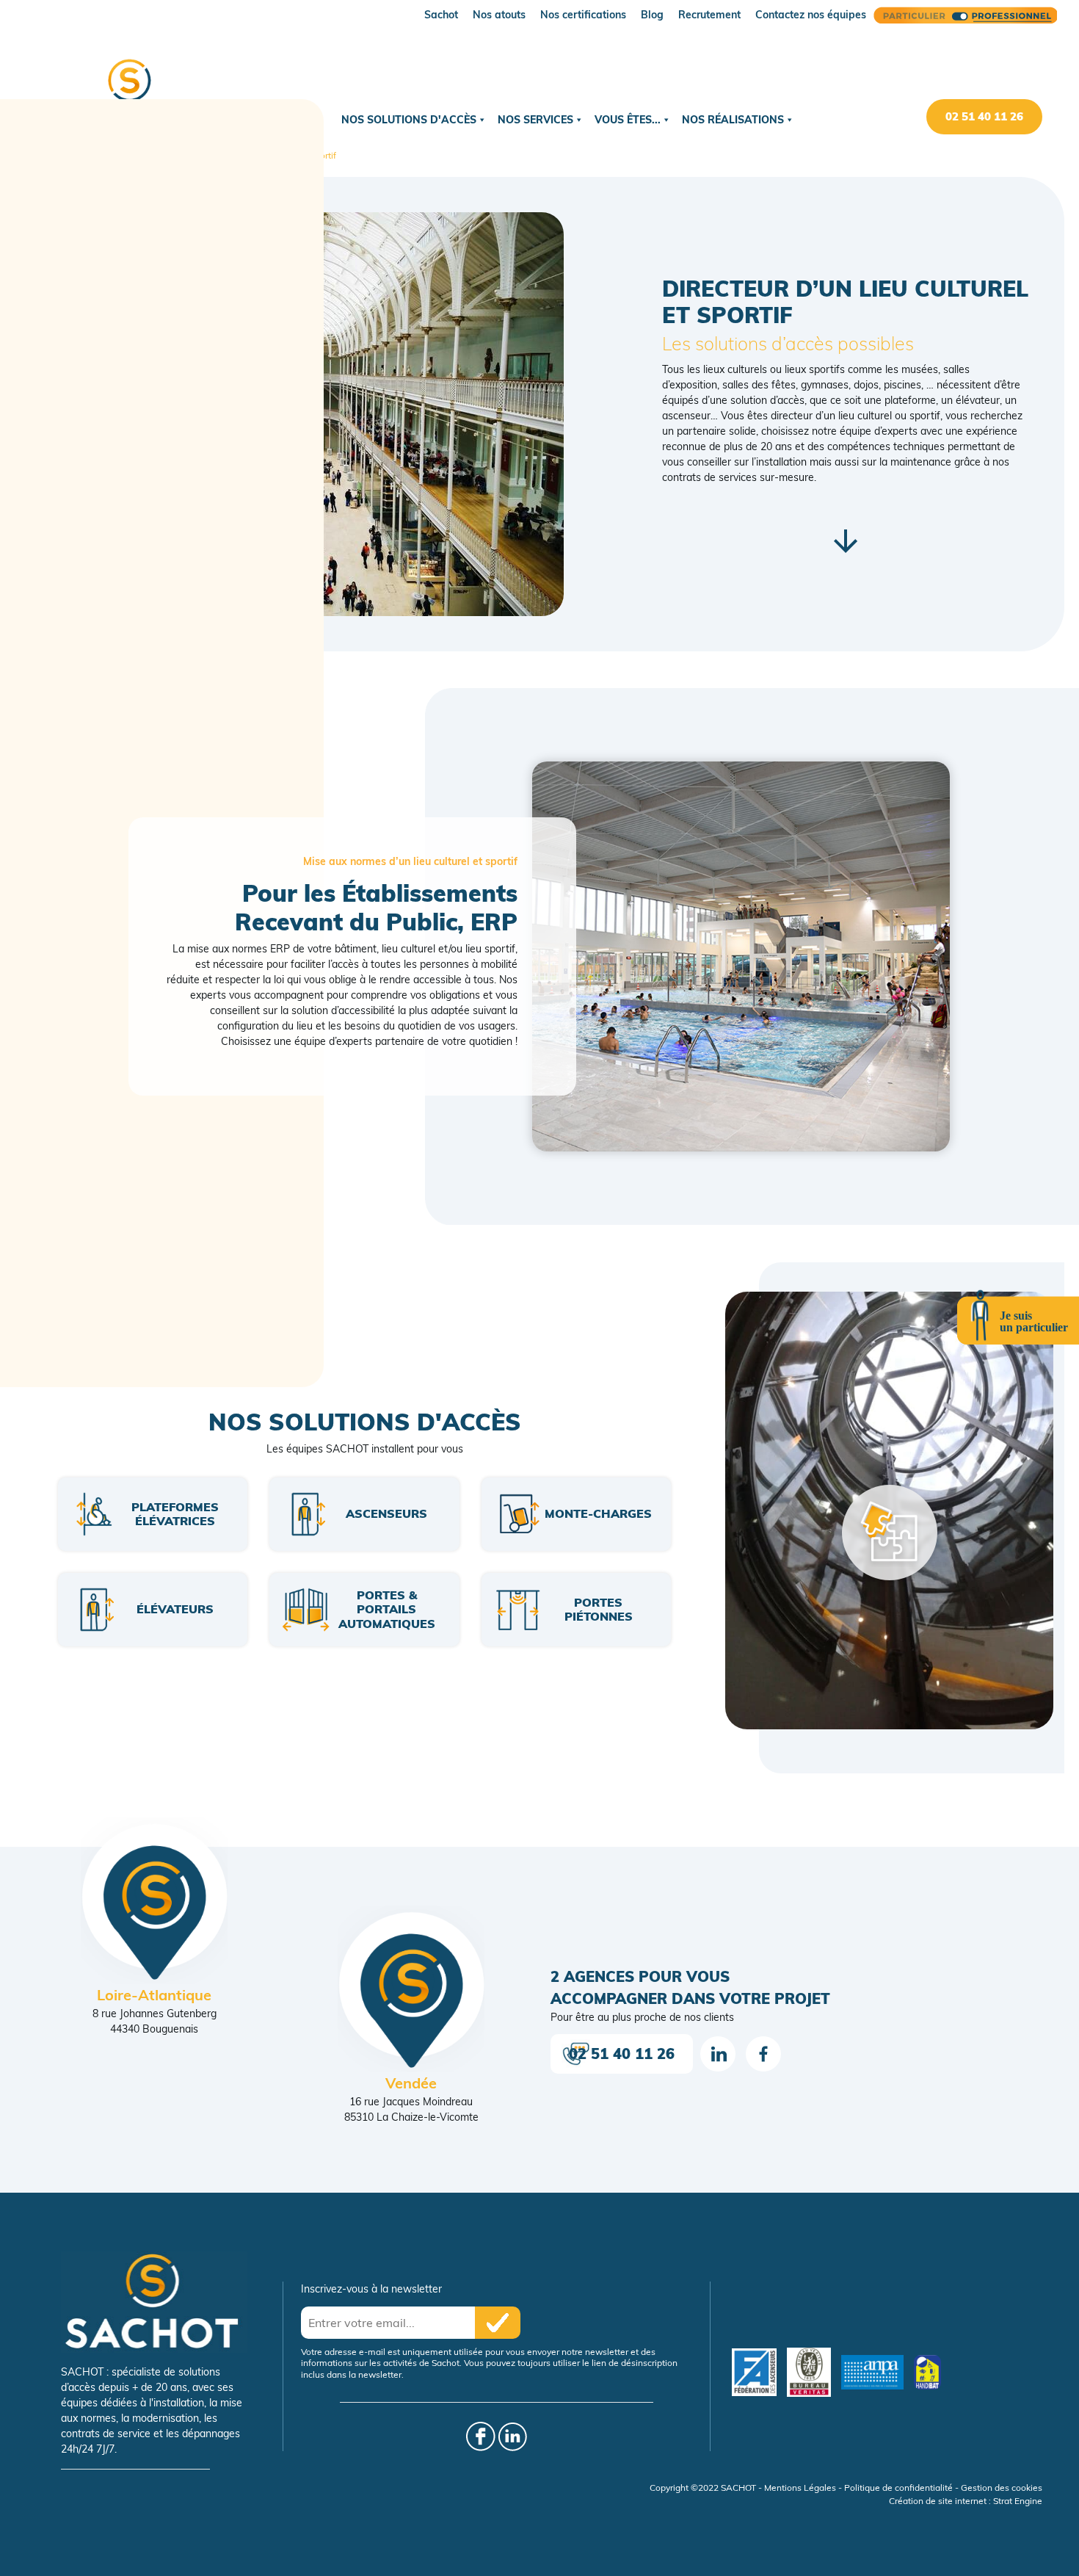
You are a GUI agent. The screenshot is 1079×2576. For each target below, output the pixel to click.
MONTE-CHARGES (598, 1513)
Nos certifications (583, 15)
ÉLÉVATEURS (175, 1609)
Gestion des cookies (1002, 2488)
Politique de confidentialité (898, 2488)
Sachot (441, 15)
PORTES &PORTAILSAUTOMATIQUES (387, 1609)
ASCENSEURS (386, 1513)
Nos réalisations (733, 120)
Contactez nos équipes (811, 15)
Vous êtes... (628, 120)
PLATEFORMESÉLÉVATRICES (175, 1514)
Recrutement (709, 15)
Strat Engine (1018, 2501)
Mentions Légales (800, 2488)
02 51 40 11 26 (984, 116)
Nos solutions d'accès (409, 120)
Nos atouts (499, 15)
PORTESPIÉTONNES (599, 1609)
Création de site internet (938, 2501)
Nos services (535, 120)
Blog (652, 15)
